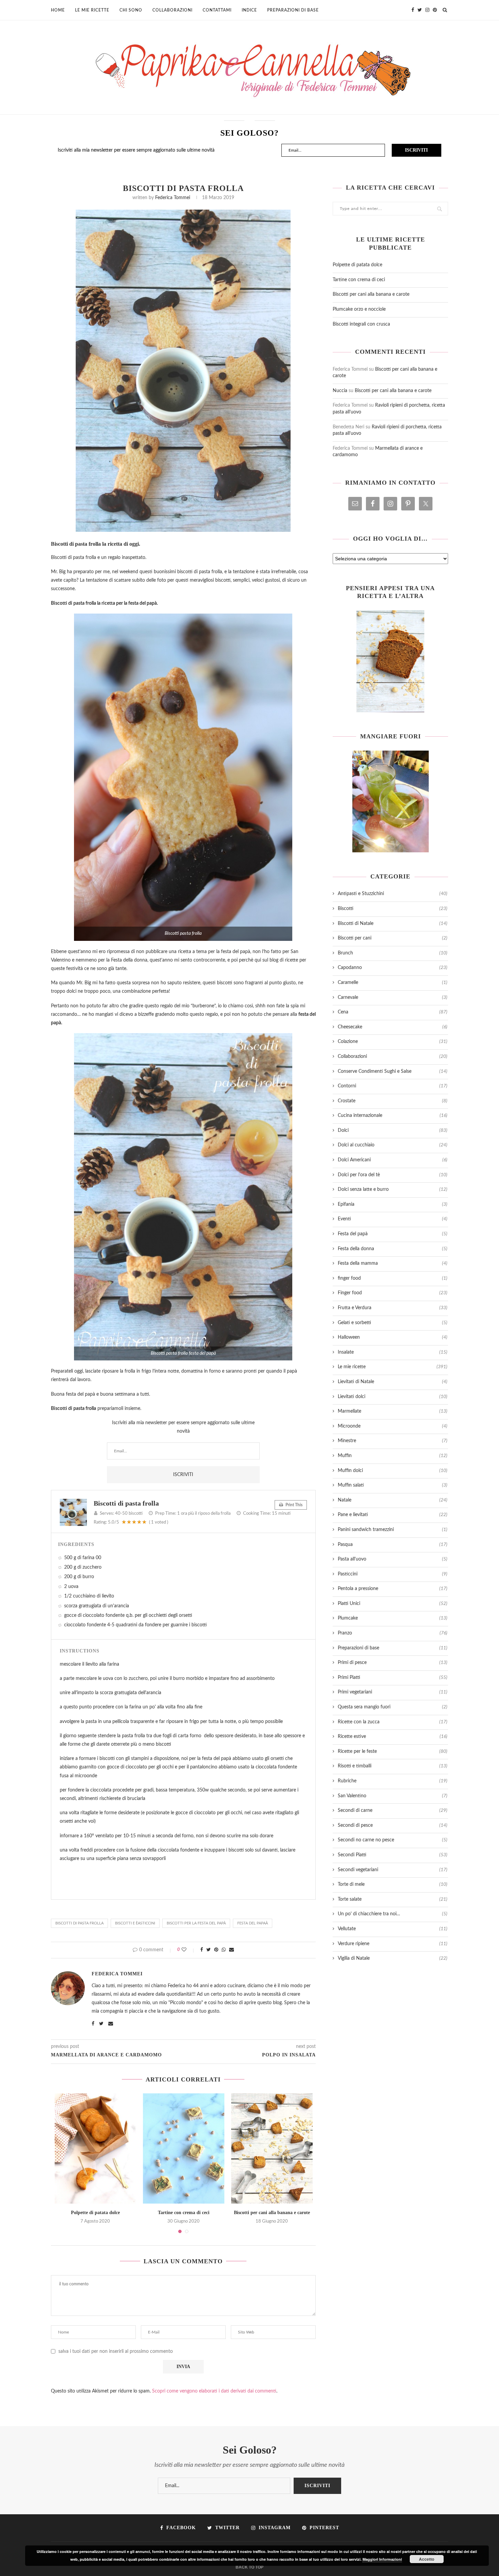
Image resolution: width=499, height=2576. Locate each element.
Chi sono (131, 10)
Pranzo (393, 1633)
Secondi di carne (393, 1810)
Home (58, 10)
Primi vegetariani (393, 1692)
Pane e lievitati (393, 1515)
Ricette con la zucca (393, 1722)
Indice (249, 10)
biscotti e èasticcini (135, 1923)
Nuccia (340, 391)
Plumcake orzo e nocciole (359, 309)
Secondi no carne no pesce (393, 1840)
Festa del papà (393, 1234)
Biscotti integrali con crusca (361, 324)
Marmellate (393, 1411)
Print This (293, 1505)
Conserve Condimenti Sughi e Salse (393, 1071)
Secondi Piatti (393, 1855)
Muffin (393, 1456)
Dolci (393, 1130)
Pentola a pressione (393, 1589)
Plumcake (393, 1618)
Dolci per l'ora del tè (393, 1175)
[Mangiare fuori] (390, 801)
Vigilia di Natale (393, 1958)
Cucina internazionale (393, 1116)
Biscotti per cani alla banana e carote (272, 2213)
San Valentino (393, 1796)
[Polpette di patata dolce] (95, 2148)
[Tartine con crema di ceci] (184, 2148)
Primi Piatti (393, 1678)
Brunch (393, 953)
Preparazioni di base (293, 10)
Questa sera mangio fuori (393, 1707)
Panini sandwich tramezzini (393, 1530)
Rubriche (393, 1781)
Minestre (393, 1441)
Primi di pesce (393, 1663)
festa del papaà (253, 1923)
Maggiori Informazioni (382, 2559)
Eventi (393, 1219)
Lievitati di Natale (393, 1382)
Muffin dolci (393, 1471)
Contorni (393, 1086)
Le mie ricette (92, 10)
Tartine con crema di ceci (184, 2213)
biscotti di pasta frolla (79, 1923)
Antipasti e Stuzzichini (393, 894)
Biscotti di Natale (393, 924)
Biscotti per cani (393, 938)
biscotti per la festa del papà (196, 1923)
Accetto (427, 2559)
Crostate (393, 1101)
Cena (393, 1012)
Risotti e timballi (393, 1766)
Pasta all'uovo (393, 1559)
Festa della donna (393, 1249)
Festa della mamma (393, 1263)
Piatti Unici (393, 1604)
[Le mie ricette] (390, 661)
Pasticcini (393, 1574)
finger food (393, 1278)
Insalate (393, 1352)
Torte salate (393, 1899)
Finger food (393, 1293)
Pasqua (393, 1545)
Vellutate (393, 1929)
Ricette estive (393, 1737)
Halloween (393, 1337)
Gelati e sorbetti (393, 1323)
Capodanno (393, 968)
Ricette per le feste (393, 1751)
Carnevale (393, 998)
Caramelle (393, 983)
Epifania (393, 1204)
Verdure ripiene (393, 1944)
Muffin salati (393, 1485)
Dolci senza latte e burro (393, 1189)
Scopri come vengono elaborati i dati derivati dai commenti (214, 2391)
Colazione (393, 1042)
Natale (393, 1500)
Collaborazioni (172, 10)
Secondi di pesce (393, 1825)
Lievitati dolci (393, 1397)
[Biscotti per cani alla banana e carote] (272, 2148)
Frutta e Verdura (393, 1308)
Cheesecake (393, 1027)
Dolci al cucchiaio (393, 1145)
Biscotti (393, 909)
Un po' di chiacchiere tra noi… (393, 1914)
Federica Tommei (173, 198)
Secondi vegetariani (393, 1870)
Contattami (217, 10)
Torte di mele (393, 1884)
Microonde (393, 1426)
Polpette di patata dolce (95, 2213)
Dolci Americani (393, 1160)
